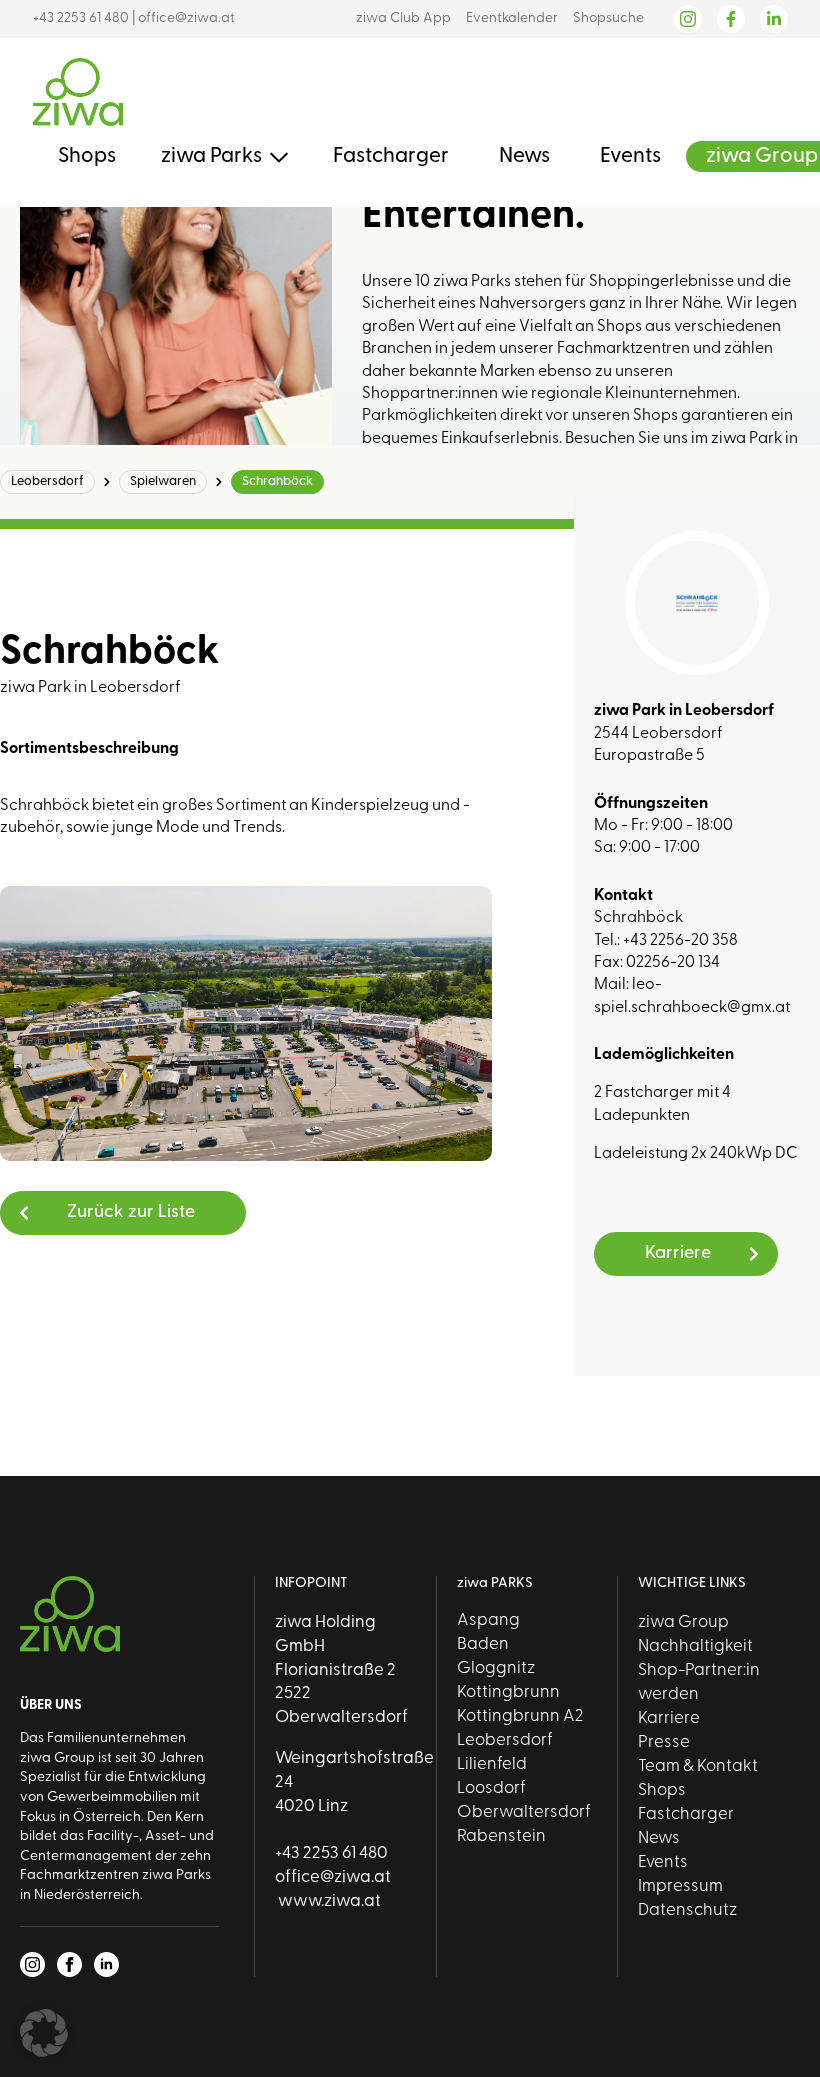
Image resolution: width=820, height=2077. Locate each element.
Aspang (488, 1620)
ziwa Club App (403, 18)
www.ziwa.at (328, 1901)
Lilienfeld (492, 1764)
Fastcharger (391, 156)
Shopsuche (608, 18)
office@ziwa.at (186, 18)
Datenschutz (687, 1910)
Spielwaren (163, 481)
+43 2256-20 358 (680, 941)
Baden (483, 1644)
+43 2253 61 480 (81, 18)
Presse (664, 1742)
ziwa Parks (211, 156)
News (524, 156)
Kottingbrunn (508, 1692)
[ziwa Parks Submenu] (275, 156)
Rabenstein (501, 1836)
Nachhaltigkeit (695, 1646)
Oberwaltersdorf (524, 1812)
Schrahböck (277, 481)
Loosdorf (491, 1788)
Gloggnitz (496, 1668)
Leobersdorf (47, 481)
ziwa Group (762, 156)
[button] (44, 2033)
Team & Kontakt (698, 1766)
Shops (87, 156)
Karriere (669, 1718)
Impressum (680, 1886)
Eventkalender (512, 18)
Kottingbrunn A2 (520, 1716)
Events (630, 156)
